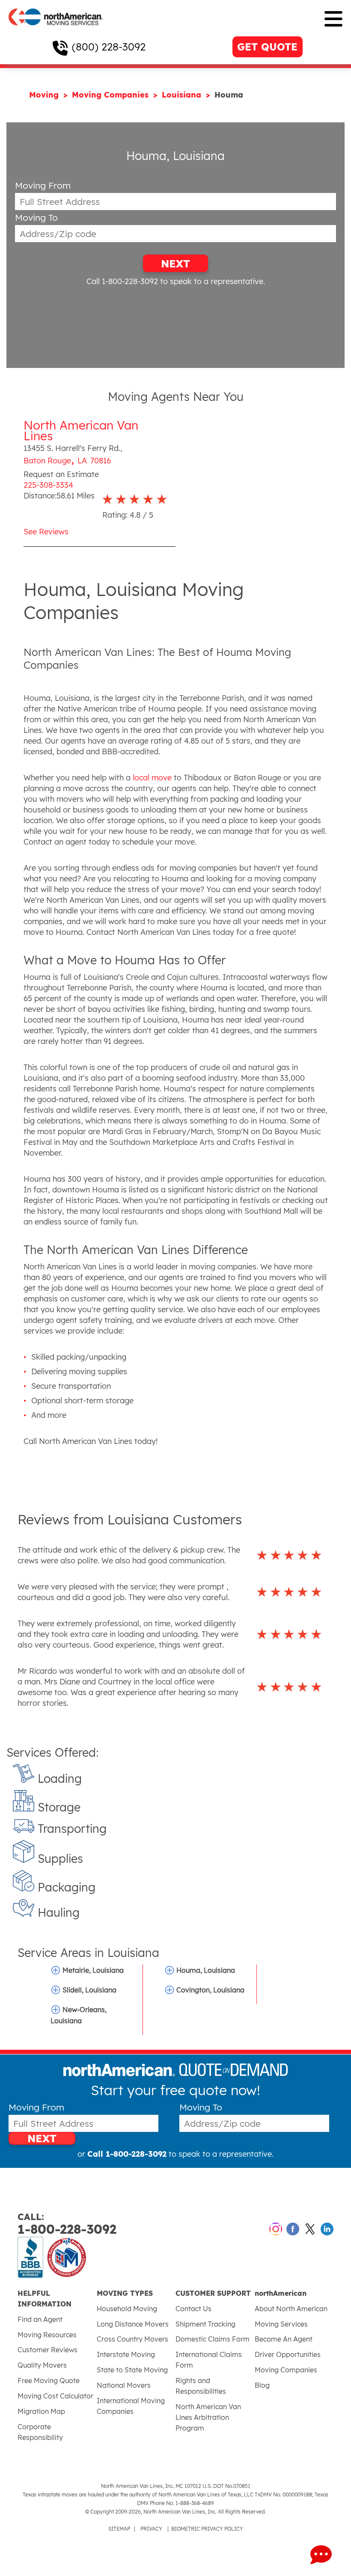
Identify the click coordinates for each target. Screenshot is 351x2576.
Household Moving (127, 2309)
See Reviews (46, 532)
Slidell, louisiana (89, 1990)
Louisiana (183, 95)
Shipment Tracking (205, 2324)
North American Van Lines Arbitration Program (208, 2417)
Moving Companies (112, 95)
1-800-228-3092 (67, 2224)
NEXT (175, 264)
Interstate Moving (126, 2354)
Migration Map (41, 2411)
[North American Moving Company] (56, 31)
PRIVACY (151, 2529)
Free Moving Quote (49, 2380)
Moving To (36, 218)
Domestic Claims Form (213, 2339)
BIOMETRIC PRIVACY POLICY (207, 2529)
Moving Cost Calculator (55, 2396)
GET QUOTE (267, 47)
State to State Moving (132, 2370)
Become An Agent (284, 2339)
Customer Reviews (48, 2350)
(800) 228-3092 (109, 47)
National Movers (124, 2385)
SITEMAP (119, 2529)
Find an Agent (40, 2319)
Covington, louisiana (210, 1990)
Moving (45, 95)
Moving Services (281, 2324)
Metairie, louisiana (93, 1970)
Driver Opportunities (288, 2354)
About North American (291, 2309)
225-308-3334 (48, 485)
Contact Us (193, 2309)
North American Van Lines (81, 430)
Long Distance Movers (133, 2324)
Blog (262, 2385)
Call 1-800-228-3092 (122, 281)
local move (152, 778)
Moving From (43, 185)
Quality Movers (42, 2365)
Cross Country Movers (132, 2339)
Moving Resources (47, 2335)
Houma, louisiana (206, 1970)
